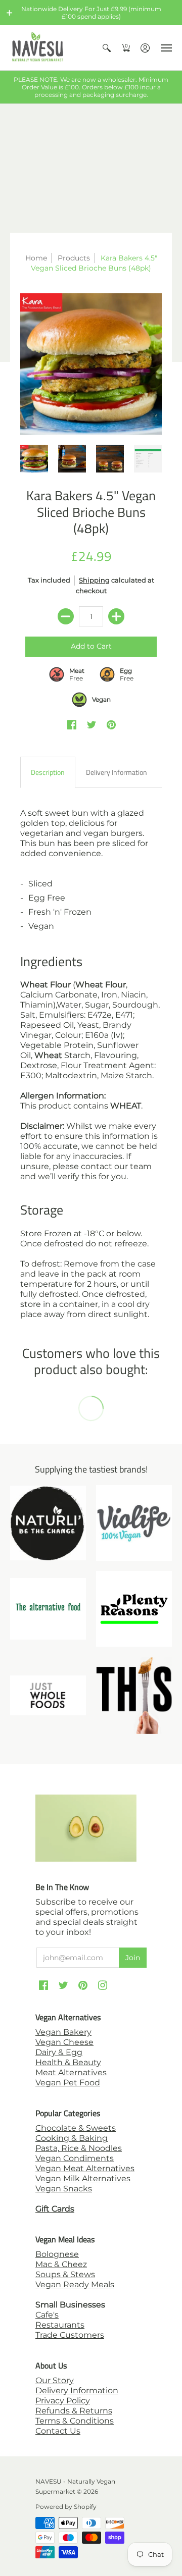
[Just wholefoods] (48, 1695)
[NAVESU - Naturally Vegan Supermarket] (38, 48)
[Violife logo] (134, 1523)
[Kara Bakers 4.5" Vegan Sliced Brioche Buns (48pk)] (91, 364)
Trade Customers (70, 2335)
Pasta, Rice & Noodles (79, 2148)
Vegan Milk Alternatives (83, 2178)
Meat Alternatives (71, 2072)
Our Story (55, 2380)
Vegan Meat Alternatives (85, 2168)
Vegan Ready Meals (75, 2284)
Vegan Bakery (63, 2032)
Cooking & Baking (72, 2138)
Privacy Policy (63, 2401)
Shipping (94, 580)
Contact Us (58, 2431)
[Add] (116, 616)
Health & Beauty (68, 2062)
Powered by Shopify (66, 2507)
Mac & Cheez (61, 2264)
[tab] (48, 772)
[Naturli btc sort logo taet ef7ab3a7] (48, 1523)
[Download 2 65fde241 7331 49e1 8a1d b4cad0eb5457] (134, 1609)
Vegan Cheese (64, 2042)
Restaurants (60, 2325)
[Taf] (48, 1609)
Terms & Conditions (75, 2421)
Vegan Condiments (75, 2158)
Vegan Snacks (64, 2189)
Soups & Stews (65, 2274)
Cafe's (47, 2315)
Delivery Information (77, 2390)
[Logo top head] (134, 1695)
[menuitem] (107, 48)
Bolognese (57, 2254)
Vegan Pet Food (68, 2083)
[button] (10, 13)
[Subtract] (66, 616)
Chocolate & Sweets (76, 2128)
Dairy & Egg (59, 2052)
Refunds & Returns (74, 2411)
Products (74, 258)
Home (36, 258)
